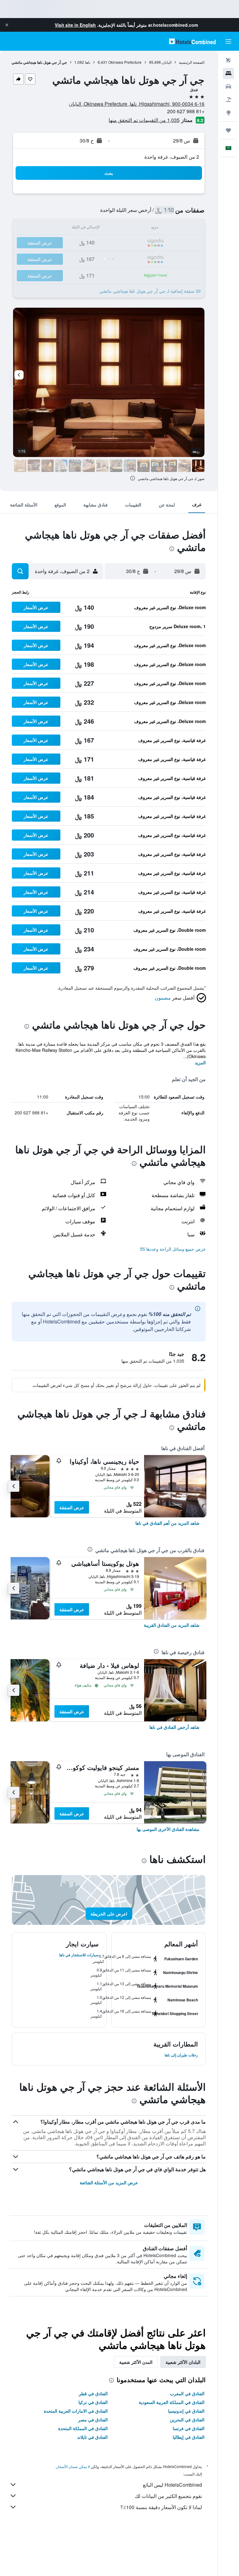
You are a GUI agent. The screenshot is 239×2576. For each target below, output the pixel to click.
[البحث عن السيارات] (228, 86)
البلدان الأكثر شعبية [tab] (183, 2362)
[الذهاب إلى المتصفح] (228, 113)
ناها (88, 62)
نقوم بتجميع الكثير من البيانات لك (168, 2496)
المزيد (200, 1062)
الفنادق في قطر (93, 2393)
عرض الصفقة (72, 1507)
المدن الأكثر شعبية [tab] (136, 2362)
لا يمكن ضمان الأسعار (73, 2466)
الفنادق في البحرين (187, 2420)
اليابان (167, 62)
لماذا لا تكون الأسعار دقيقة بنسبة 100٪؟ (161, 2507)
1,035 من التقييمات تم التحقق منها (144, 120)
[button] (7, 25)
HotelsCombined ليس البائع (172, 2485)
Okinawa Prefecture (125, 62)
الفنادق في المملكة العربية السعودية (172, 2402)
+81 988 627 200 (186, 111)
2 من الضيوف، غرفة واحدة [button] (172, 157)
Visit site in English (75, 25)
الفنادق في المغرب (187, 2393)
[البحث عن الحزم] (228, 100)
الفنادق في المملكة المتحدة (83, 2428)
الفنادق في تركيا (93, 2402)
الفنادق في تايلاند (92, 2437)
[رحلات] (228, 130)
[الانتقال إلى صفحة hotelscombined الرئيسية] (192, 41)
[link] (167, 1523)
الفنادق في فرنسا (189, 2428)
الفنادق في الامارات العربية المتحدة (76, 2411)
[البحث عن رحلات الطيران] (228, 60)
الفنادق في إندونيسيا (186, 2411)
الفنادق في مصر (93, 2420)
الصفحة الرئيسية (192, 62)
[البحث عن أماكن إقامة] (228, 73)
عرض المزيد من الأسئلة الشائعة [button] (109, 2182)
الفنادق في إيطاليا (189, 2437)
